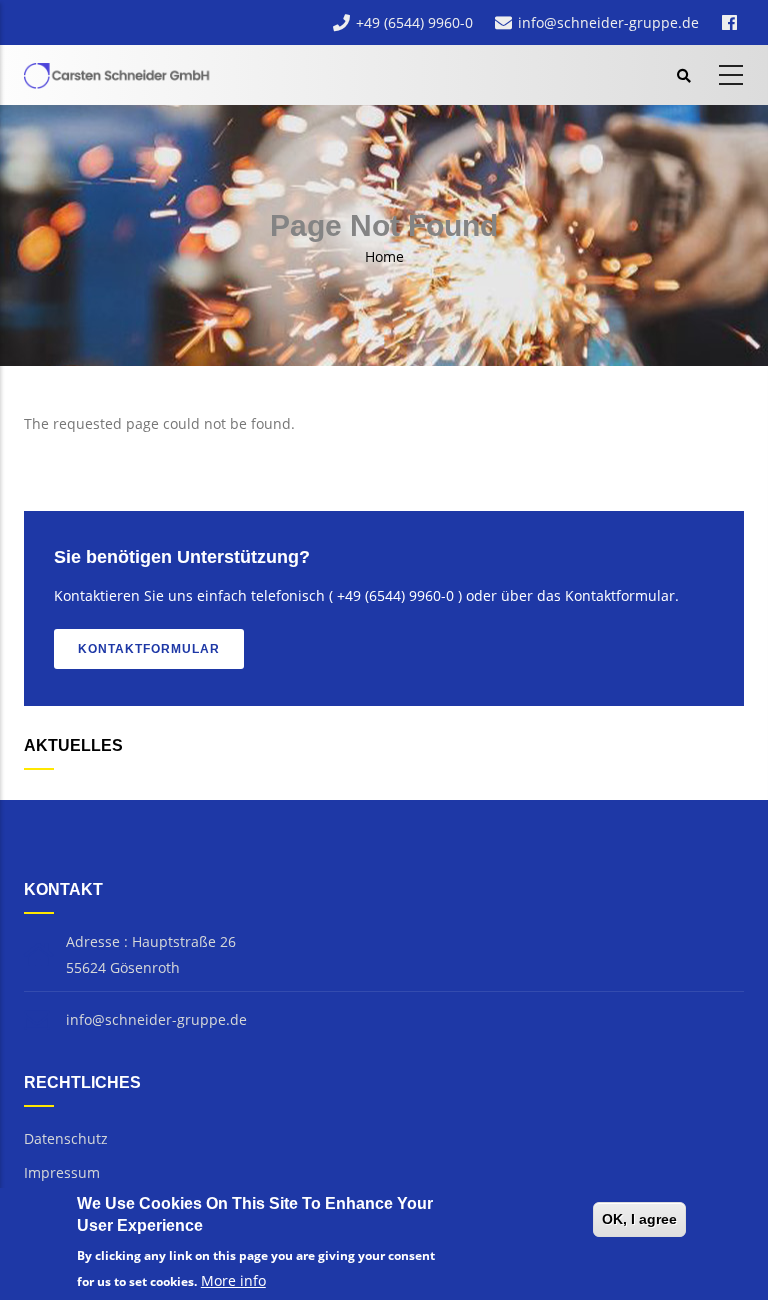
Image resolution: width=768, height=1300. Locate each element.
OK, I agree (639, 1219)
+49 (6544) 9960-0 (414, 22)
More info (233, 1280)
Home (384, 256)
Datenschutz (66, 1138)
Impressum (62, 1172)
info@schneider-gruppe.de (608, 22)
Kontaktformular (149, 649)
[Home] (119, 72)
